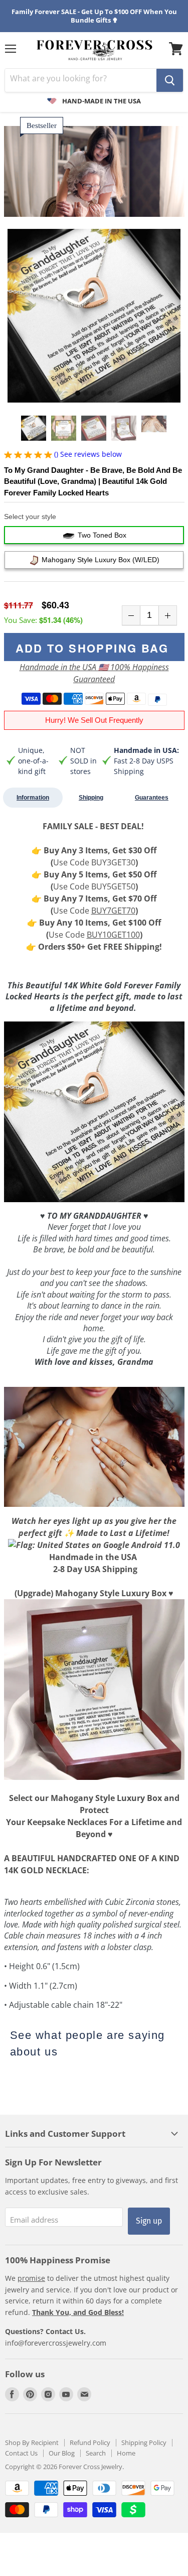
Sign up (149, 2221)
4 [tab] (102, 394)
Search (96, 2453)
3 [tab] (94, 394)
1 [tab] (78, 394)
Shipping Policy (144, 2442)
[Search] (170, 80)
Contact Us (21, 2453)
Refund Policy (90, 2442)
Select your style (30, 517)
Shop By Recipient (32, 2442)
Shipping (91, 798)
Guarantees (152, 798)
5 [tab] (110, 394)
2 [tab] (86, 394)
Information (33, 798)
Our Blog (62, 2453)
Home (126, 2453)
